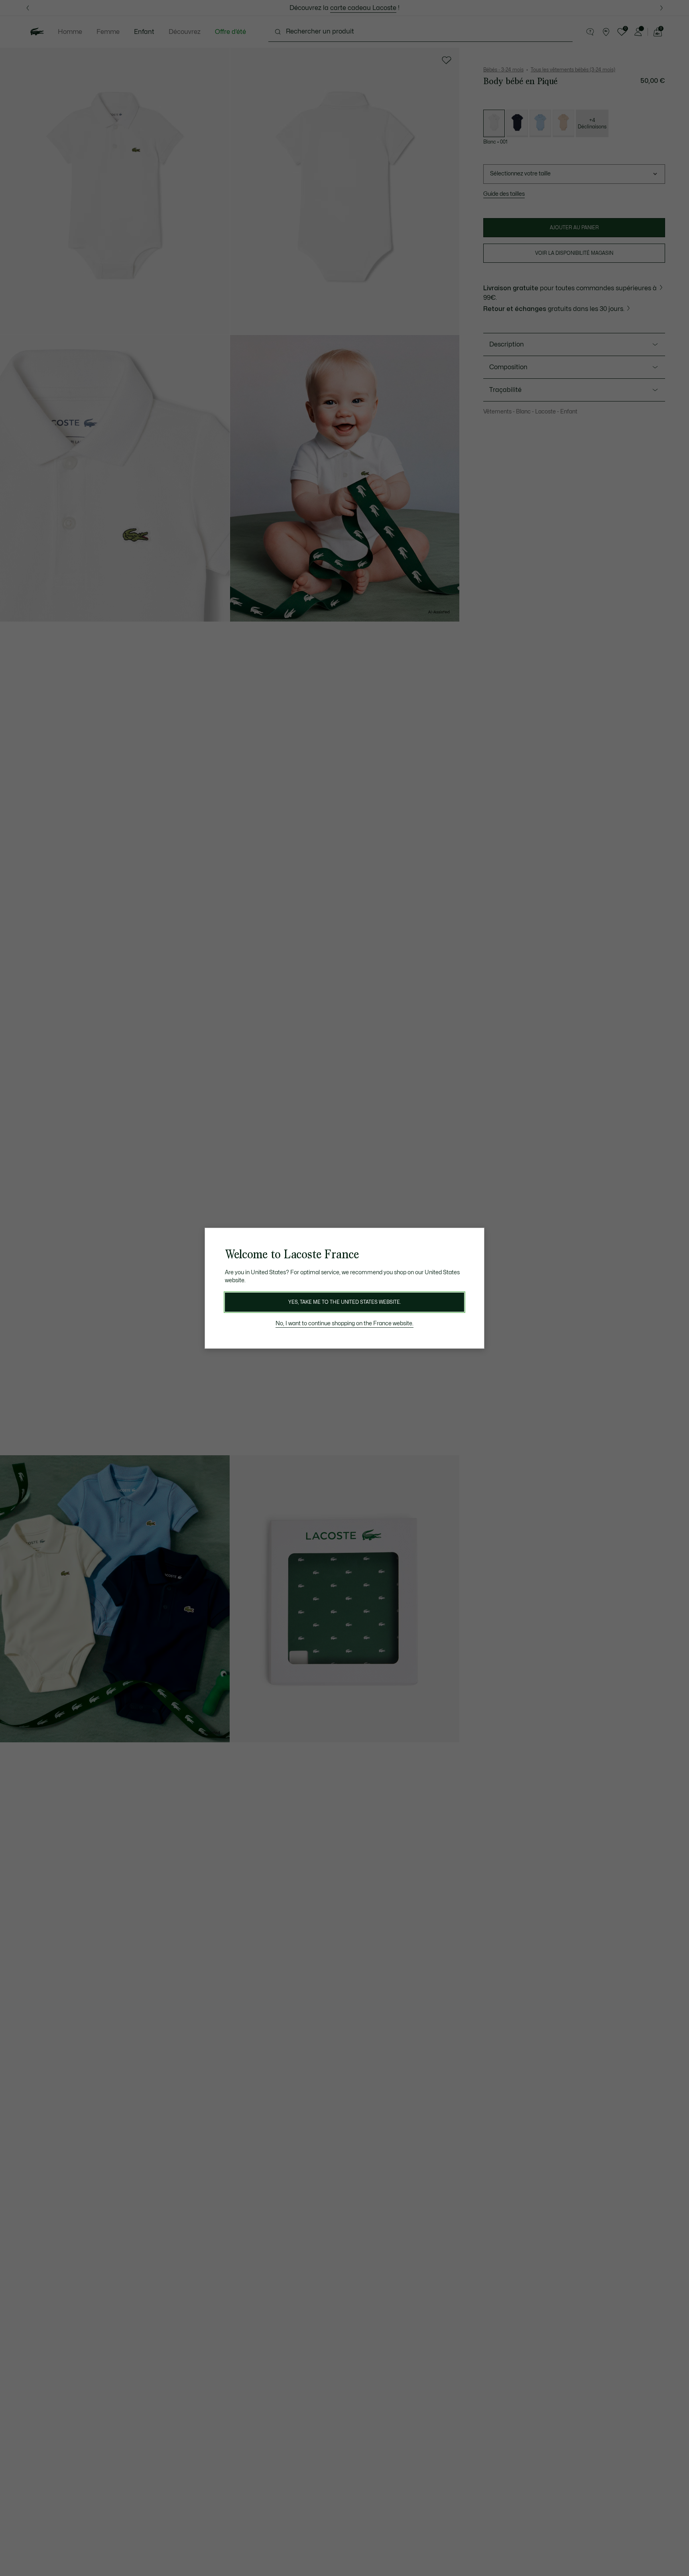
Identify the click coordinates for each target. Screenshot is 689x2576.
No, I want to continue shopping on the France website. (344, 1323)
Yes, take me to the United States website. (344, 1302)
